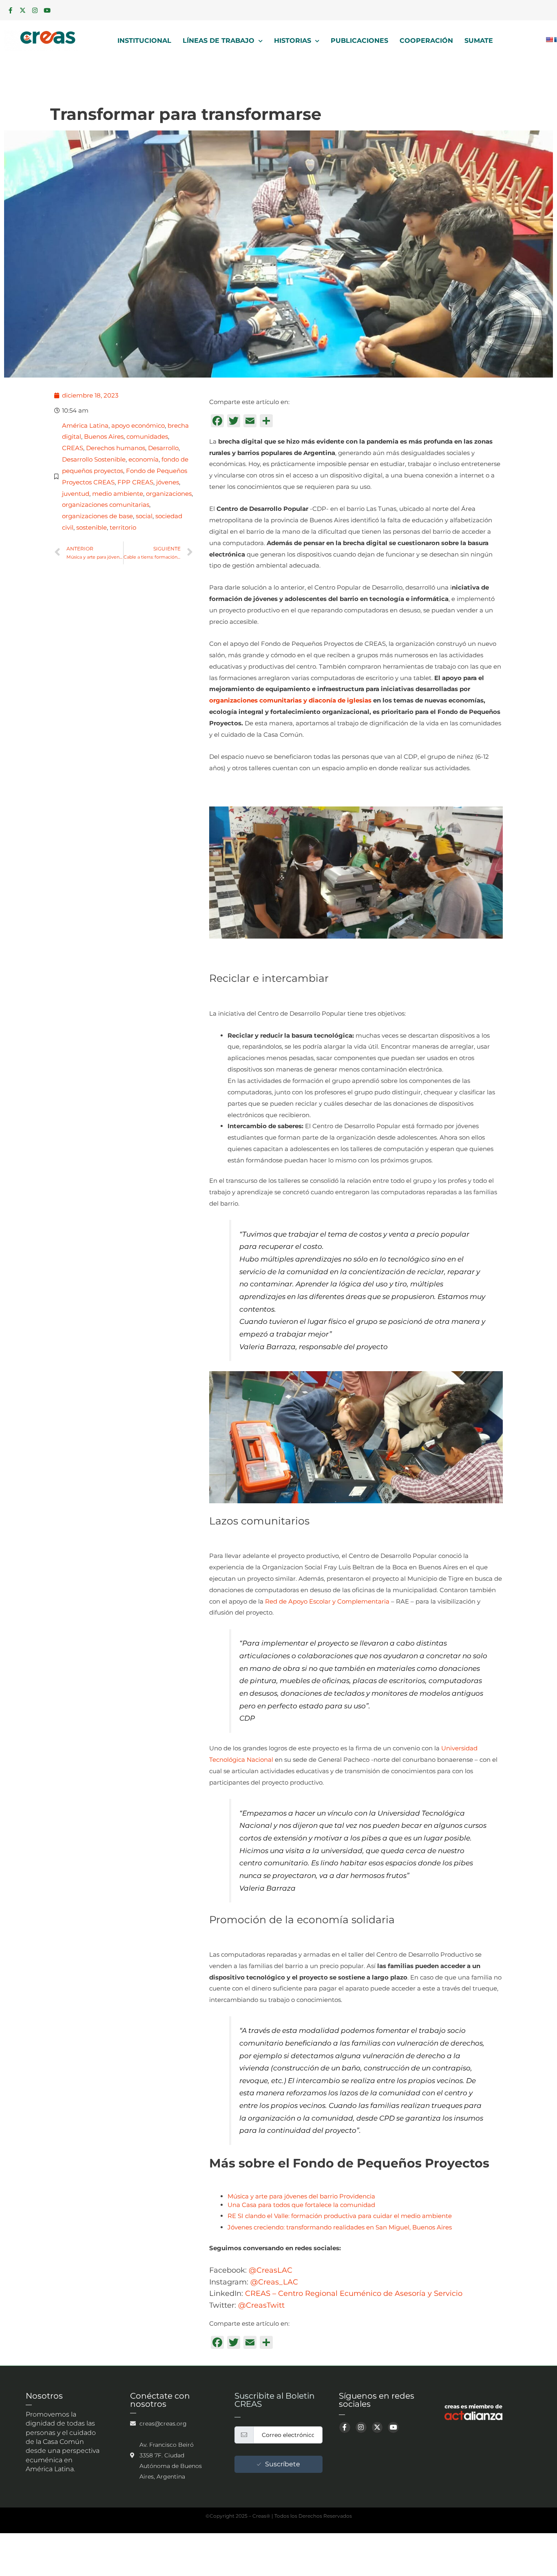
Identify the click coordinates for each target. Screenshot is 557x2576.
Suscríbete (283, 2464)
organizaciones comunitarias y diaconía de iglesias (290, 700)
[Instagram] (35, 10)
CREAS (73, 448)
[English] (549, 40)
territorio (123, 527)
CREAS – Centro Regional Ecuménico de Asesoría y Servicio (354, 2293)
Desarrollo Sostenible (94, 459)
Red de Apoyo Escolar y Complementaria (327, 1601)
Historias (293, 41)
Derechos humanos (116, 448)
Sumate (479, 41)
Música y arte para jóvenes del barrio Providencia (301, 2196)
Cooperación (426, 41)
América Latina (85, 425)
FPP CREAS (135, 482)
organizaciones (169, 494)
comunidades (147, 436)
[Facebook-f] (10, 10)
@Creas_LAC (274, 2282)
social (144, 516)
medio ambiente (118, 494)
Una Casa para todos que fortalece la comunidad (301, 2205)
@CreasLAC (271, 2270)
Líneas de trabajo (219, 41)
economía (144, 459)
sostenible (92, 527)
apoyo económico (138, 425)
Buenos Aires (104, 436)
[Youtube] (47, 10)
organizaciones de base (97, 516)
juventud (76, 494)
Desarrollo (163, 448)
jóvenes (168, 482)
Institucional (144, 41)
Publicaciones (359, 41)
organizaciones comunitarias (106, 505)
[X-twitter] (22, 10)
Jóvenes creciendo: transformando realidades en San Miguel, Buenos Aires (340, 2227)
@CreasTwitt (261, 2305)
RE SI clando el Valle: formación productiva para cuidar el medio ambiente (340, 2216)
